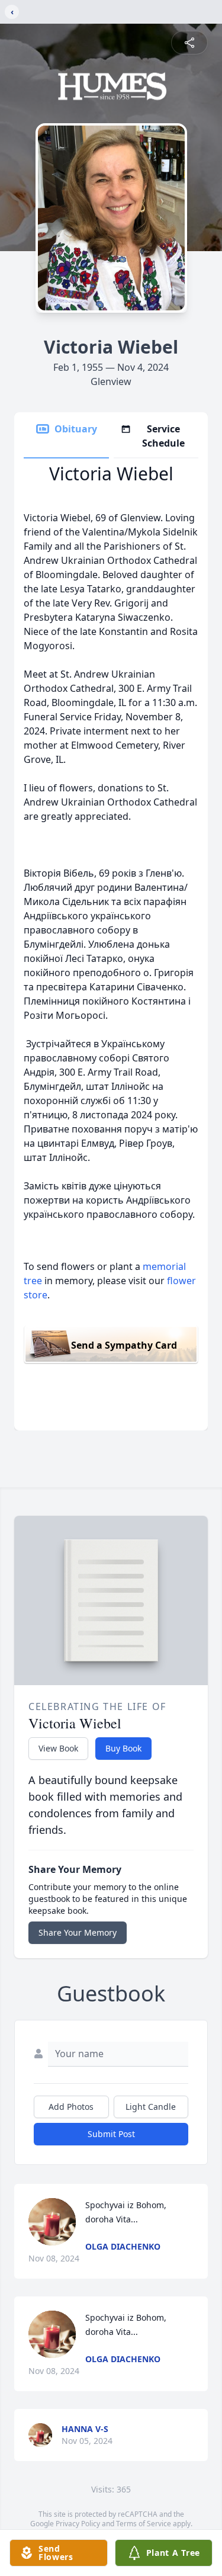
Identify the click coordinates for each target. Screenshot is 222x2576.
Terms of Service (144, 2524)
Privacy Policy (78, 2524)
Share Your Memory (78, 1932)
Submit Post (111, 2134)
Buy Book (123, 1748)
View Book (58, 1748)
